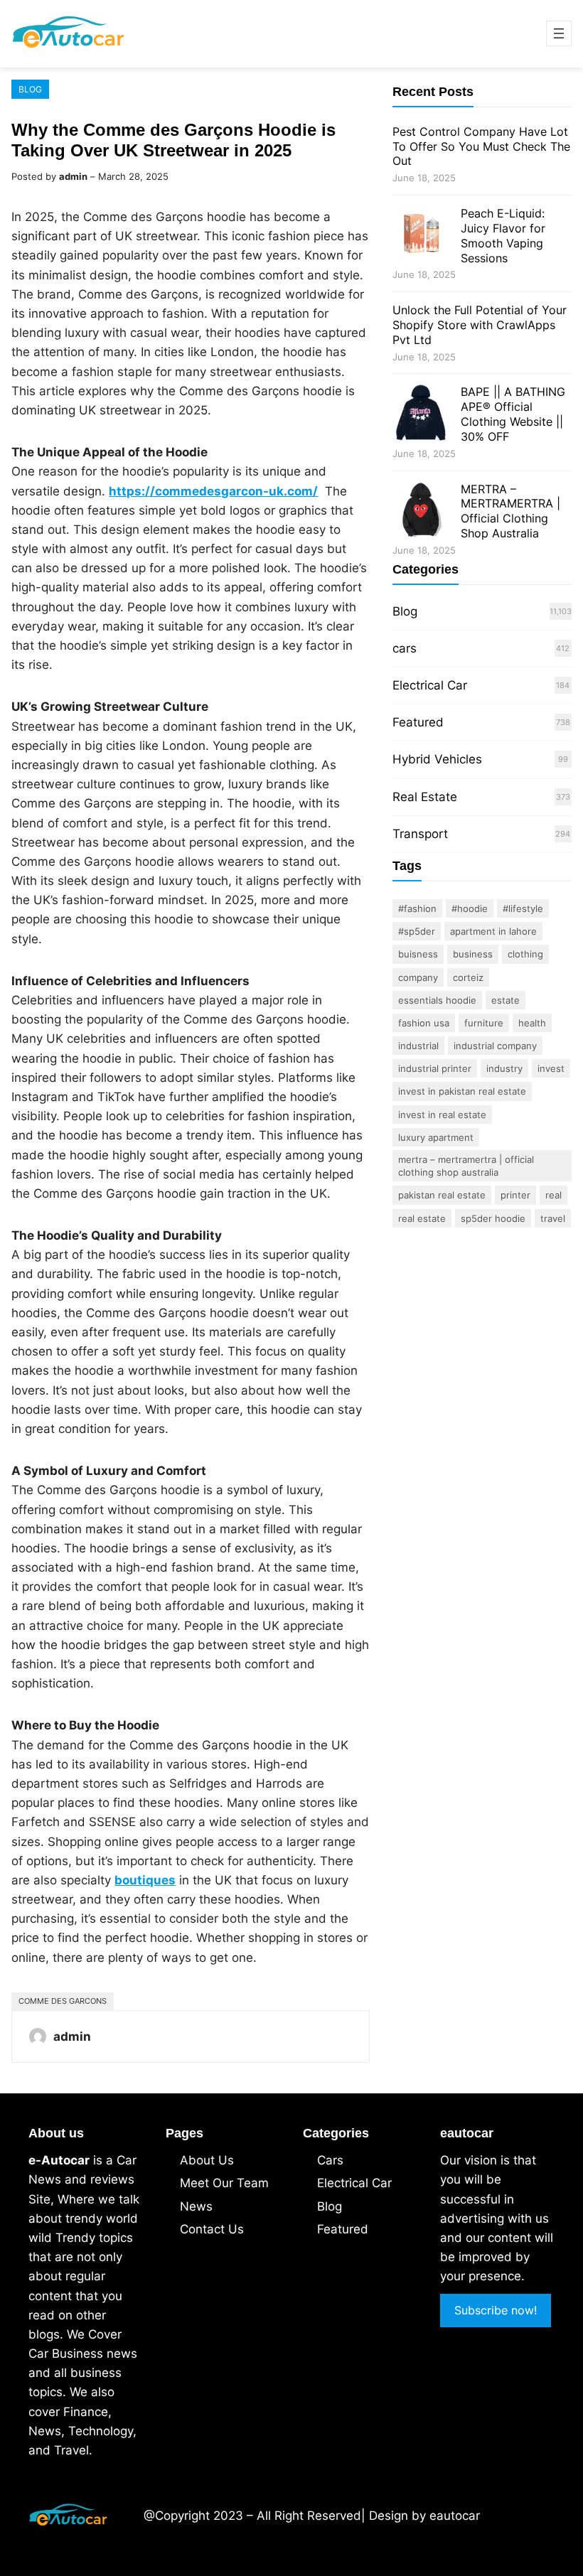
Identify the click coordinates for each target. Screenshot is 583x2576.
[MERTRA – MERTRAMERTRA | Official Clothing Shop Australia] (421, 512)
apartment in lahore (493, 931)
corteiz (468, 977)
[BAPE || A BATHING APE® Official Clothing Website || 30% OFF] (421, 415)
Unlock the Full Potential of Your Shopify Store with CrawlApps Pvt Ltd (480, 325)
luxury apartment (436, 1137)
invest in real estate (442, 1115)
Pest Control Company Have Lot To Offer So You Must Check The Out (481, 146)
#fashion (417, 908)
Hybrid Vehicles (437, 759)
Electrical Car (430, 685)
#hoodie (470, 908)
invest (551, 1068)
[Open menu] (559, 33)
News (196, 2206)
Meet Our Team (224, 2183)
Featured (418, 722)
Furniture (484, 1023)
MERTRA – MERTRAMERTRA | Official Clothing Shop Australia (510, 511)
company (418, 977)
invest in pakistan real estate (462, 1091)
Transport (420, 834)
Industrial (418, 1046)
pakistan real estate (442, 1195)
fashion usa (424, 1023)
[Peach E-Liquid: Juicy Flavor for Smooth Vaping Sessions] (421, 236)
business (473, 954)
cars (405, 648)
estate (506, 1000)
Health (532, 1023)
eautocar (455, 2516)
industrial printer (435, 1068)
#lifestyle (523, 908)
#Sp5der (417, 931)
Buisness (418, 954)
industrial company (495, 1046)
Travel (553, 1218)
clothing (525, 954)
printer (515, 1195)
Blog (30, 89)
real (553, 1195)
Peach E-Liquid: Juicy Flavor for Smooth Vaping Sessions (503, 235)
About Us (207, 2160)
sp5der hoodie (493, 1218)
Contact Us (212, 2229)
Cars (330, 2160)
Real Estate (425, 797)
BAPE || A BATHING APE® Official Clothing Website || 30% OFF (513, 414)
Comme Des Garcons (63, 2001)
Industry (504, 1068)
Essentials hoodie (437, 1000)
